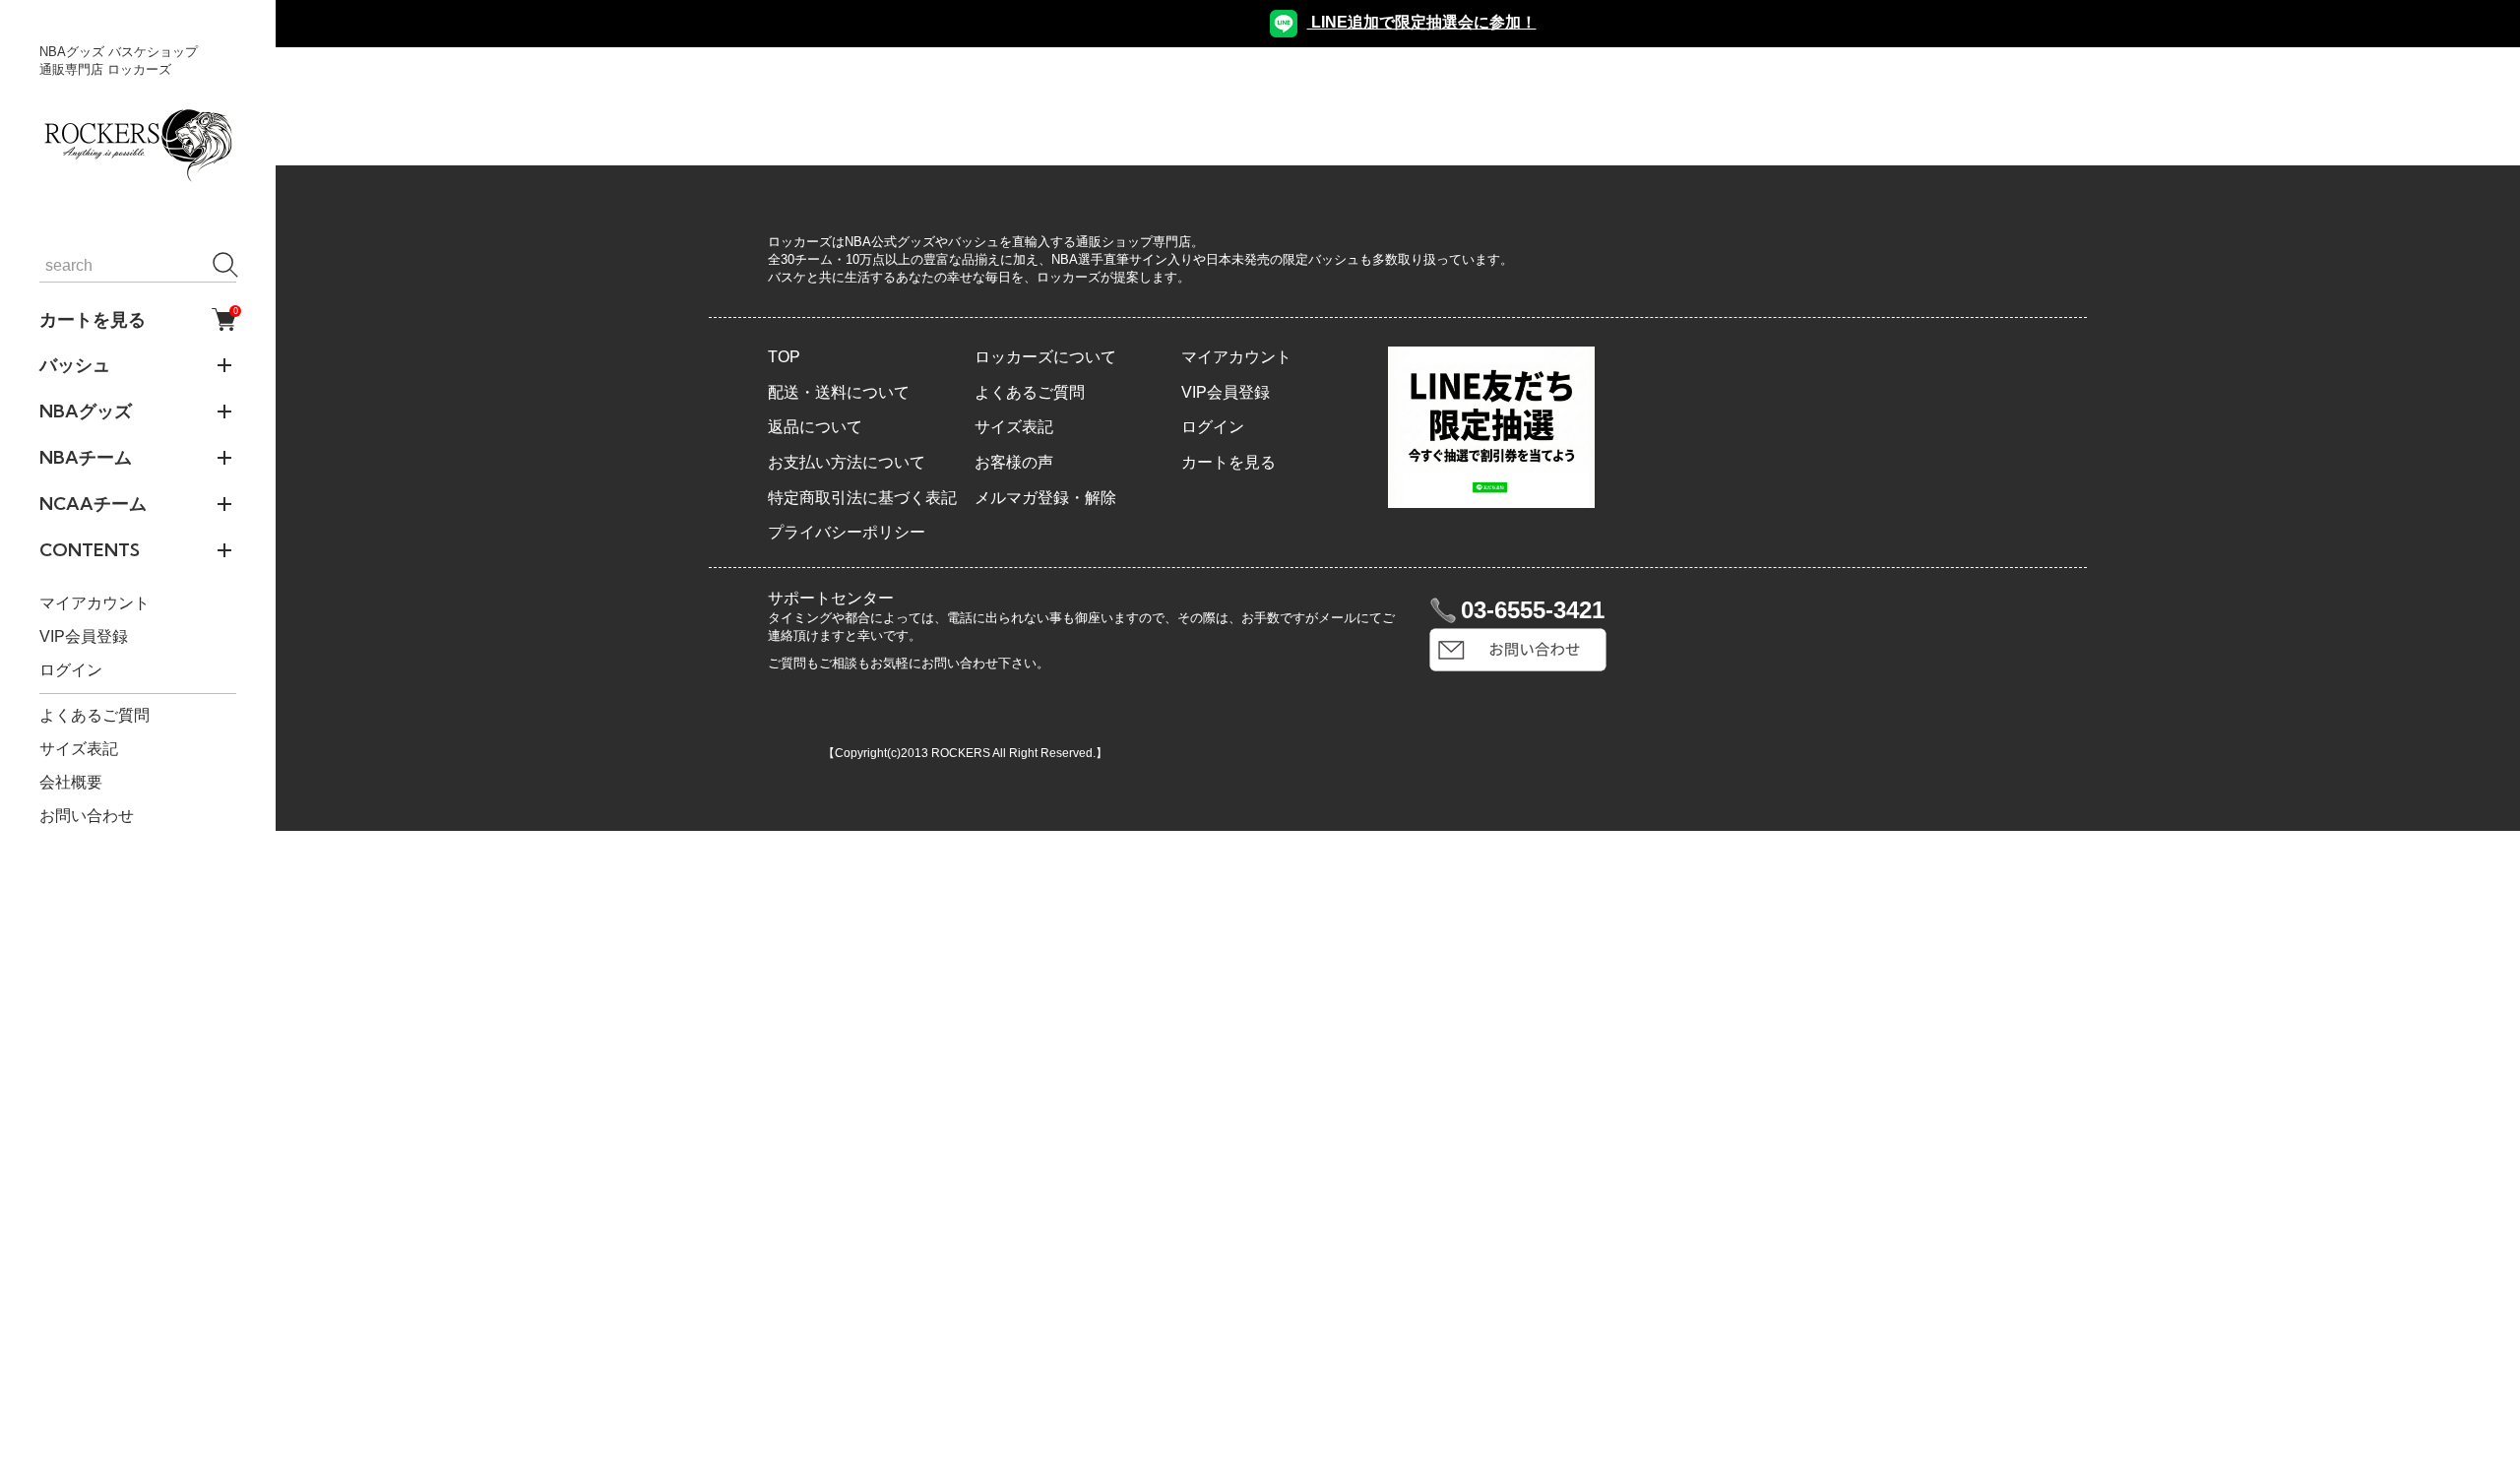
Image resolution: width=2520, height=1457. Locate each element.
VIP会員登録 (84, 636)
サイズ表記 (79, 749)
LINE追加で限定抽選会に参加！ (1422, 22)
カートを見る (138, 319)
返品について (815, 427)
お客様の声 (1014, 462)
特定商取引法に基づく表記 (862, 498)
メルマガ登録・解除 (1045, 498)
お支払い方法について (847, 462)
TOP (784, 357)
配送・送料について (839, 392)
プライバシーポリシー (847, 532)
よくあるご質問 (94, 715)
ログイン (71, 670)
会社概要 (71, 782)
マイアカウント (94, 603)
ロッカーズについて (1045, 357)
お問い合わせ (87, 816)
